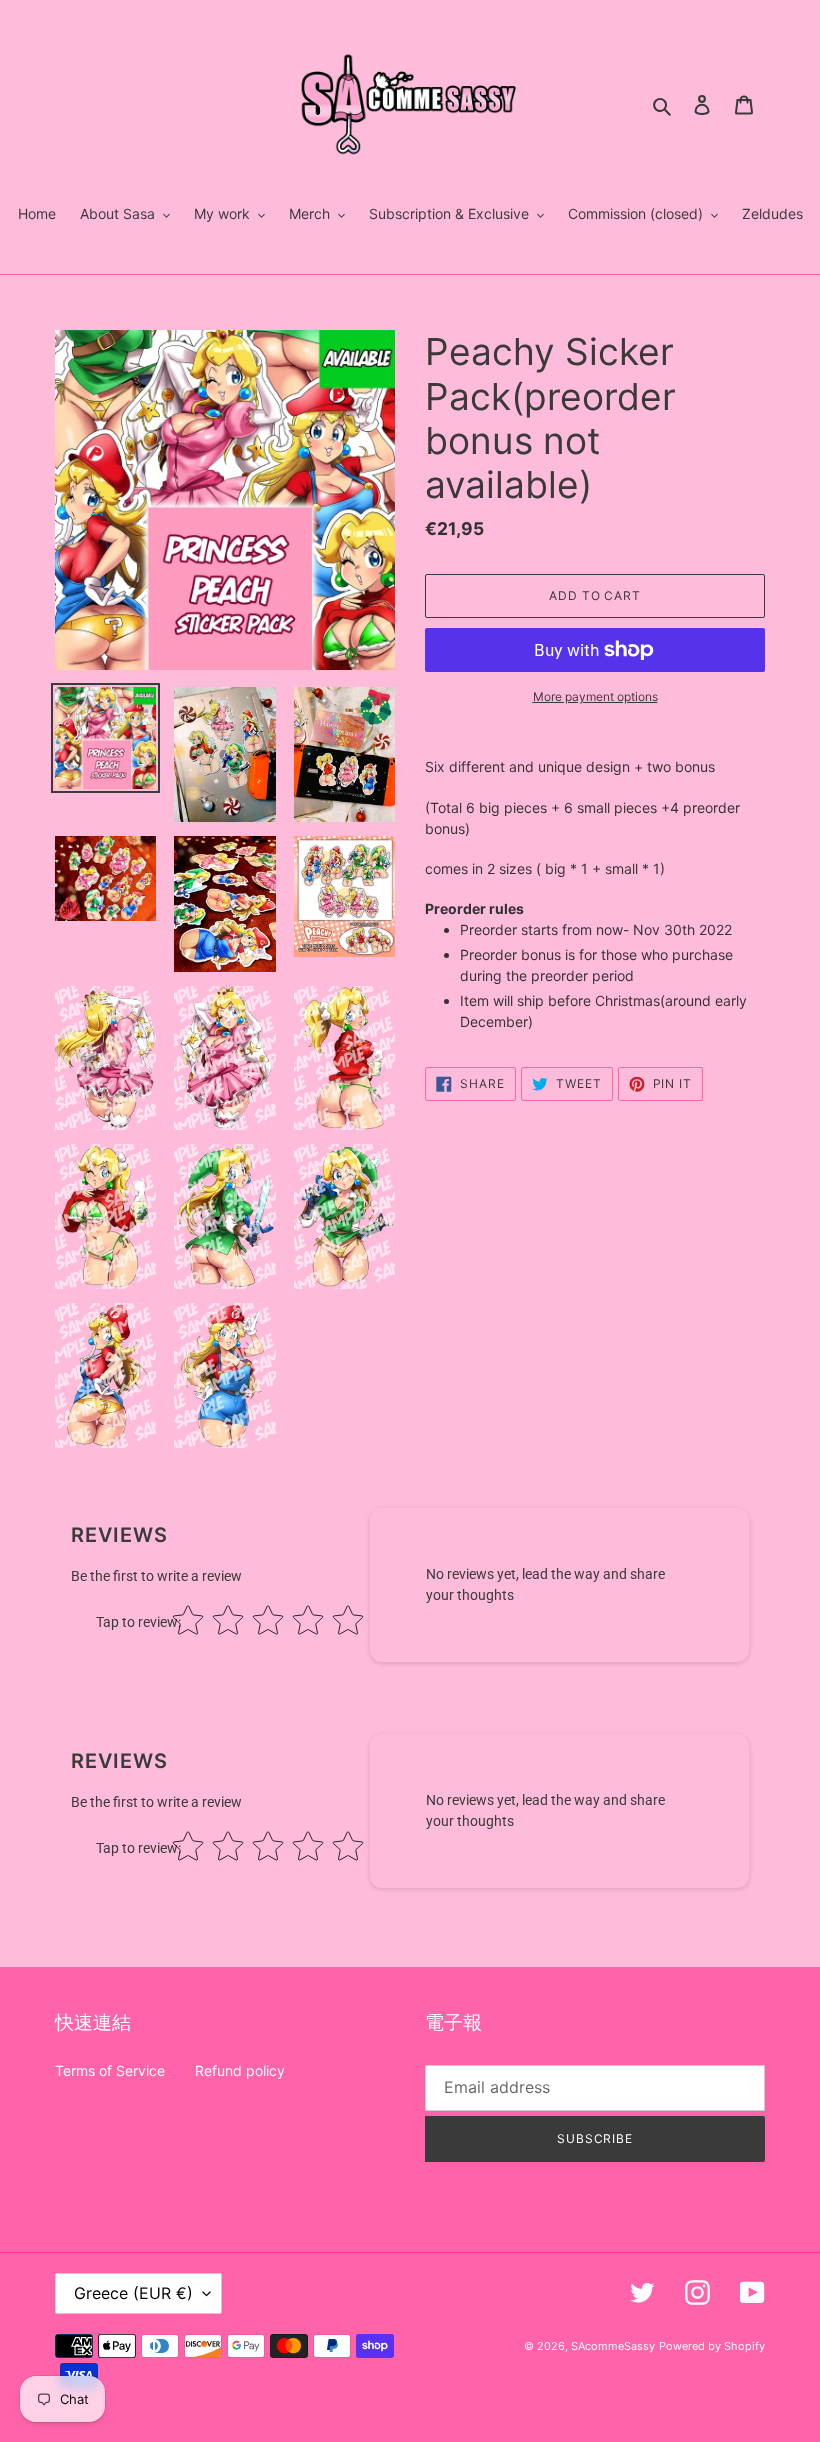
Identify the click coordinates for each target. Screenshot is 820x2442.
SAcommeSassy (613, 2346)
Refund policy (240, 2070)
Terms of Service (110, 2070)
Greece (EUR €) (133, 2293)
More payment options (595, 696)
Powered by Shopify (712, 2346)
